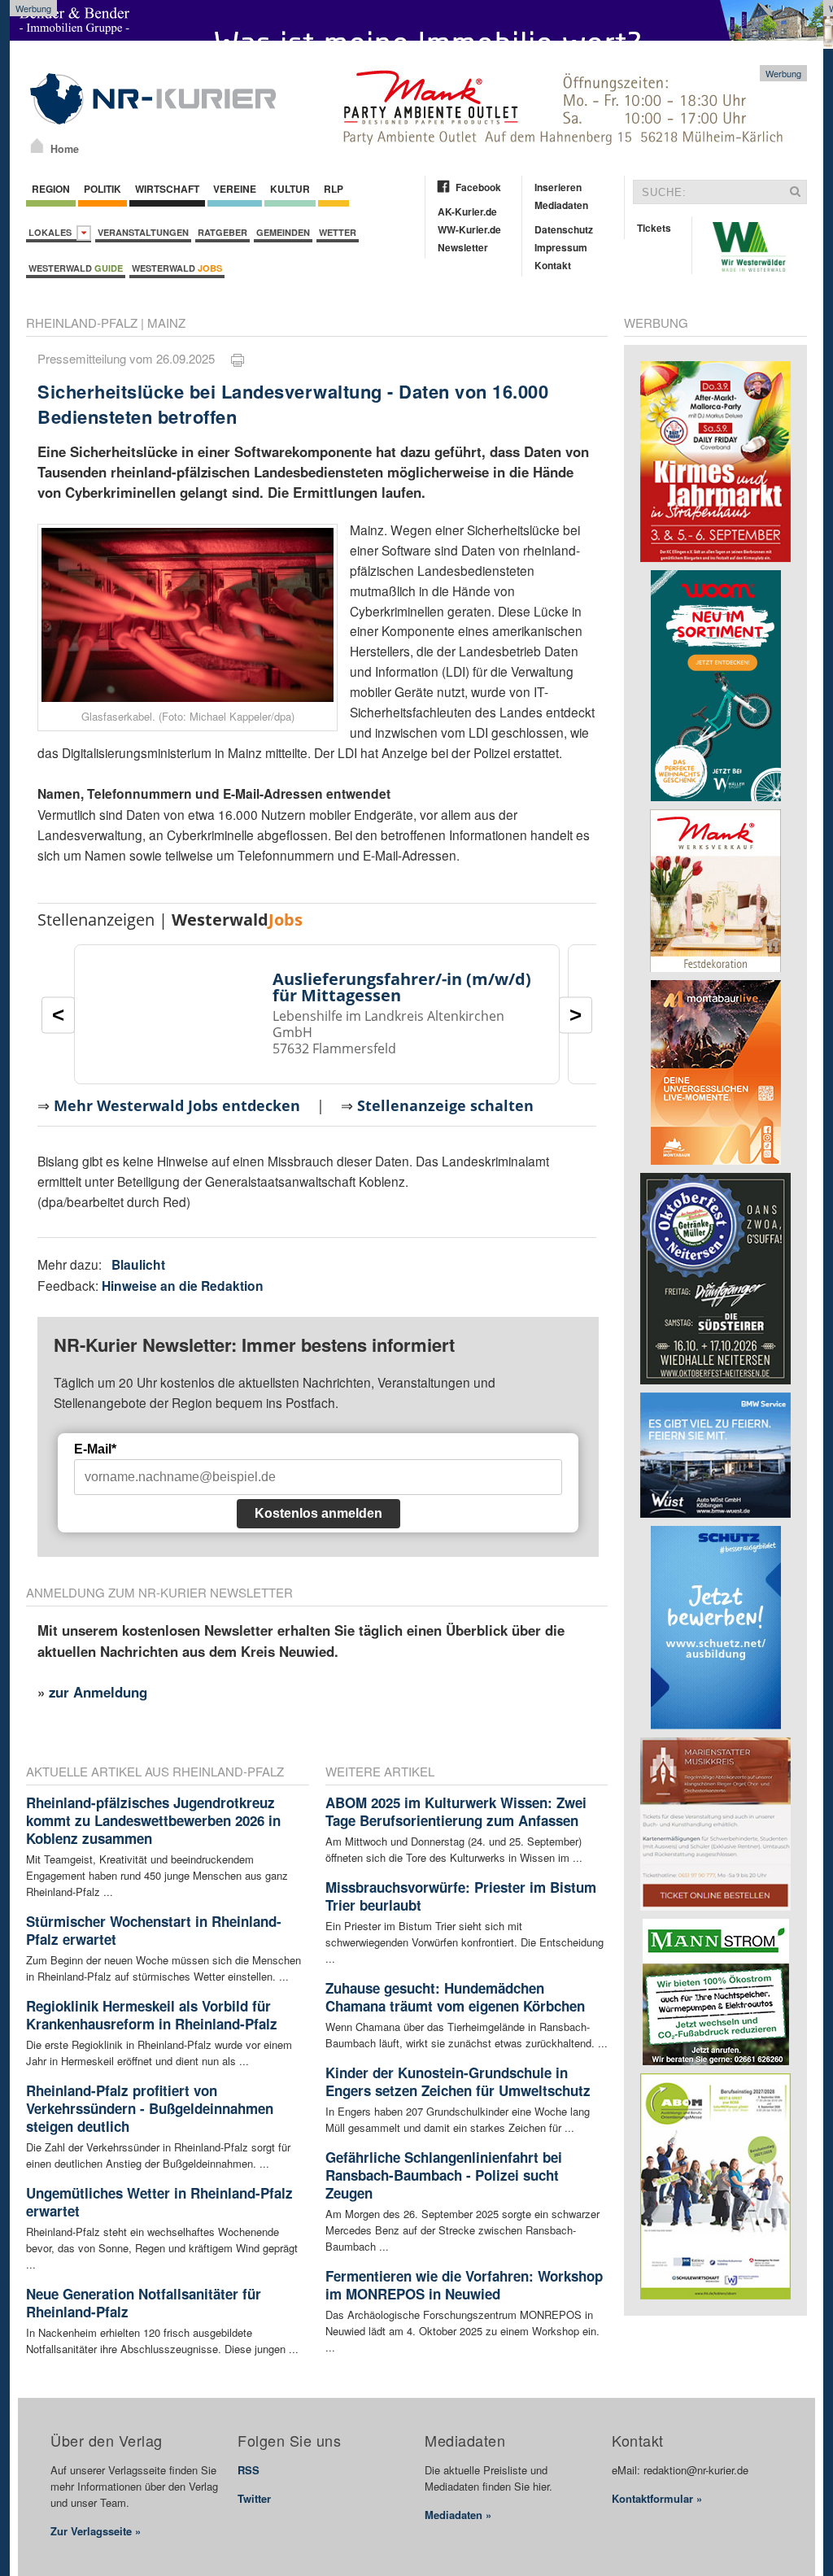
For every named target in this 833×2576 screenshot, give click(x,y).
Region (51, 189)
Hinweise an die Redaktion (183, 1286)
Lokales (52, 232)
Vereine (235, 189)
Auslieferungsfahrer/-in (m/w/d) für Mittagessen (402, 987)
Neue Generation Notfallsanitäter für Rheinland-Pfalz (144, 2303)
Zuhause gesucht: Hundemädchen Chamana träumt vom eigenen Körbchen (455, 1997)
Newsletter (463, 247)
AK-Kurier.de (467, 211)
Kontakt (553, 265)
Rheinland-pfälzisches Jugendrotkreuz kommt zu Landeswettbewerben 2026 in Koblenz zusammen (153, 1820)
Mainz (166, 323)
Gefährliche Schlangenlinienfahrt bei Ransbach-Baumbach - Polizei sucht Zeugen (444, 2175)
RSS (249, 2470)
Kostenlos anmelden (318, 1513)
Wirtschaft (167, 189)
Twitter (254, 2498)
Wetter (338, 232)
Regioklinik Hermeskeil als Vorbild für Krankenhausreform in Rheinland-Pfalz (152, 2015)
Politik (102, 189)
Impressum (561, 247)
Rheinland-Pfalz (82, 323)
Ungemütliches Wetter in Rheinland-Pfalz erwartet (159, 2202)
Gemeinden (283, 232)
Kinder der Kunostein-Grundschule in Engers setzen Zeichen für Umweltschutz (458, 2081)
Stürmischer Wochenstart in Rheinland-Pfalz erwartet (154, 1930)
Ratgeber (222, 232)
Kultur (290, 189)
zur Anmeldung (98, 1692)
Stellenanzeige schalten (445, 1105)
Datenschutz (564, 229)
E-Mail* (95, 1449)
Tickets (654, 228)
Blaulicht (138, 1264)
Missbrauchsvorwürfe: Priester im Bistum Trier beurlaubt (461, 1896)
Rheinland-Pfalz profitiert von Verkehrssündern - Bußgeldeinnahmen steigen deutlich (150, 2108)
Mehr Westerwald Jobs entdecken (177, 1105)
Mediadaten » (458, 2515)
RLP (334, 189)
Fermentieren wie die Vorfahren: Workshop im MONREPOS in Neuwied (464, 2285)
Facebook (478, 187)
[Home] (37, 146)
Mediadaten (561, 205)
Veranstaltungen (143, 232)
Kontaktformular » (657, 2498)
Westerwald (76, 268)
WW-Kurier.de (469, 229)
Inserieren (558, 187)
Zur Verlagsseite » (96, 2531)
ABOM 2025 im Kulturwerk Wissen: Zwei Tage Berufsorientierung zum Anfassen (456, 1811)
